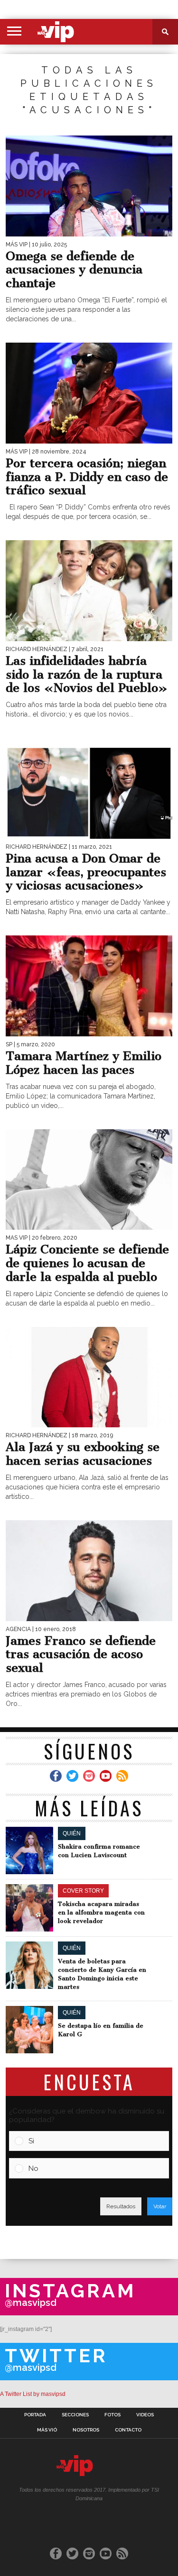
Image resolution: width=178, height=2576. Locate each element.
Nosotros (86, 2430)
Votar (160, 2206)
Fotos (112, 2415)
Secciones (75, 2415)
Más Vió (47, 2430)
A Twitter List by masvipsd (33, 2394)
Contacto (128, 2430)
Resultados (121, 2206)
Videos (145, 2415)
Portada (35, 2415)
